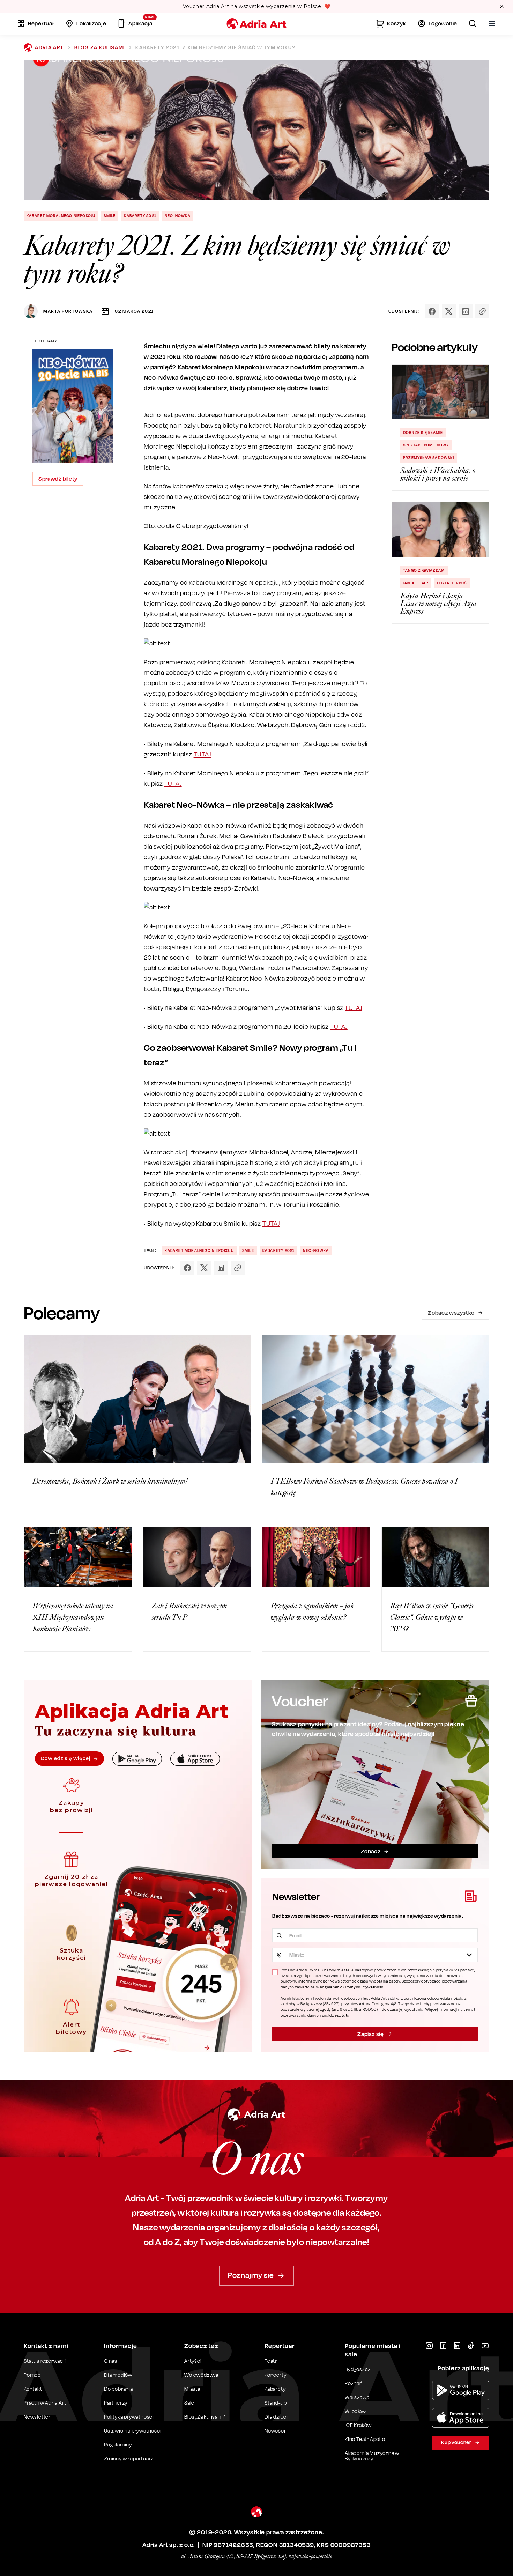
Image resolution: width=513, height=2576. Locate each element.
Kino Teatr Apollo (365, 2439)
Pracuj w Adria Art (45, 2403)
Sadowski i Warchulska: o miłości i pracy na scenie (438, 474)
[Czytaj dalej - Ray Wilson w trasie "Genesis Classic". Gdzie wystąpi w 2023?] (436, 1557)
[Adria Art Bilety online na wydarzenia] (256, 24)
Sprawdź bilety (58, 479)
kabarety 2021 (140, 216)
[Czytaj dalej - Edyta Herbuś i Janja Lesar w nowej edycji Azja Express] (440, 530)
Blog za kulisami (100, 47)
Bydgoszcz (358, 2369)
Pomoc (32, 2375)
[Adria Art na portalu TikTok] (471, 2346)
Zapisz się (370, 2034)
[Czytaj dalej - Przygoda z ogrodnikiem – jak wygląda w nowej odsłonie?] (316, 1557)
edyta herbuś (452, 583)
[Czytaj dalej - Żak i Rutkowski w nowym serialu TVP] (197, 1557)
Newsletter (37, 2417)
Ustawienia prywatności (133, 2431)
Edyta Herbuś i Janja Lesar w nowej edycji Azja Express (438, 604)
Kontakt (33, 2389)
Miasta (192, 2389)
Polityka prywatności (129, 2417)
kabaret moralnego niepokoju (61, 216)
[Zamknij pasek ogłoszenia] (502, 6)
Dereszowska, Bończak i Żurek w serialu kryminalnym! (110, 1481)
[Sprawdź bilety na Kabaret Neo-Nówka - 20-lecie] (73, 406)
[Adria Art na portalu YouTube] (485, 2346)
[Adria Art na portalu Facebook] (443, 2346)
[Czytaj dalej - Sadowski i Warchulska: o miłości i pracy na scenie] (440, 392)
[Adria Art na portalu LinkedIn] (457, 2346)
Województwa (201, 2375)
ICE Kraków (358, 2425)
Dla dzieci (276, 2417)
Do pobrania (118, 2389)
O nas (111, 2361)
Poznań (354, 2383)
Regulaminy (118, 2445)
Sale (189, 2403)
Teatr (271, 2361)
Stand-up (276, 2403)
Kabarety (275, 2389)
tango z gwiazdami (424, 570)
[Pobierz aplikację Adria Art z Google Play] (461, 2390)
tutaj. (347, 2015)
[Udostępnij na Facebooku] (432, 311)
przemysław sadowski (429, 458)
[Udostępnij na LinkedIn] (466, 311)
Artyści (193, 2361)
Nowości (275, 2431)
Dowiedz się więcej (65, 1758)
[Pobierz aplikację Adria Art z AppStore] (461, 2418)
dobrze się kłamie (423, 433)
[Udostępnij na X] (449, 311)
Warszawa (357, 2397)
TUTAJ (202, 754)
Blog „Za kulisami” (205, 2417)
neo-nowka (178, 216)
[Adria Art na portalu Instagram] (429, 2346)
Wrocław (355, 2411)
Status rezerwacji (45, 2361)
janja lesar (416, 583)
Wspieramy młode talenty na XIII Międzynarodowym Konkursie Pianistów (73, 1617)
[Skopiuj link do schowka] (482, 311)
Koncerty (275, 2375)
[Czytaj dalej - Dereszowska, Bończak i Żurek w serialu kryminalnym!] (137, 1399)
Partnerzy (116, 2403)
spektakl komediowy (426, 445)
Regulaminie (331, 1987)
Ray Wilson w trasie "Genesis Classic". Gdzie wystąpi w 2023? (432, 1617)
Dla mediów (118, 2375)
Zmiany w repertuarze (130, 2459)
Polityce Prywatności (365, 1987)
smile (110, 216)
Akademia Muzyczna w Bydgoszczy (372, 2456)
